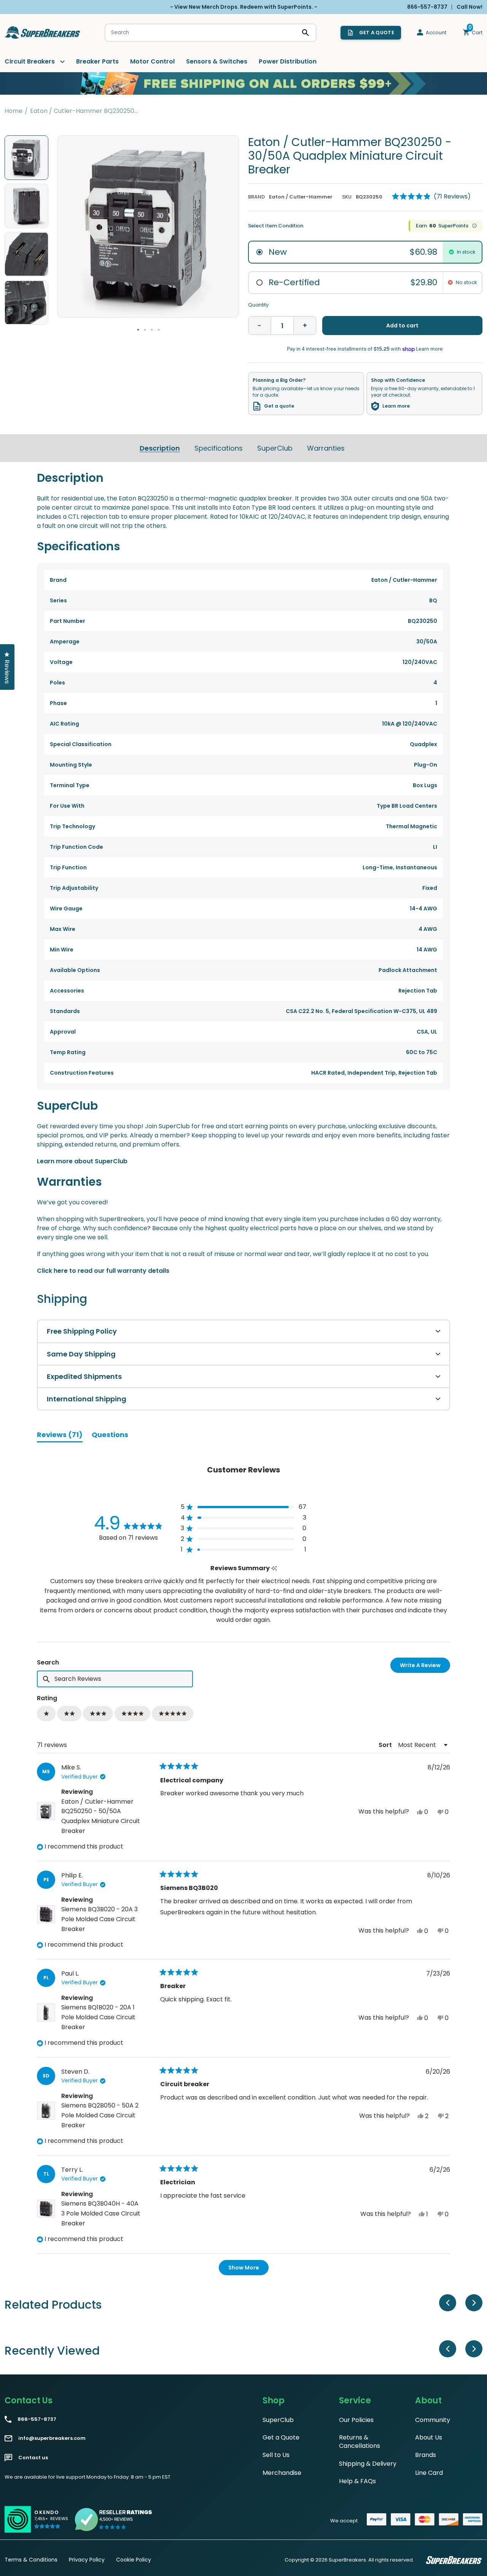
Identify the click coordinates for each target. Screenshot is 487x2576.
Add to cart (402, 326)
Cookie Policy (134, 2560)
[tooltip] (274, 1568)
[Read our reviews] (114, 2519)
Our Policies (356, 2420)
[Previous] (448, 2303)
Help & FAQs (357, 2481)
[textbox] (115, 1679)
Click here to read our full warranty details (103, 1271)
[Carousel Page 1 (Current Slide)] (138, 330)
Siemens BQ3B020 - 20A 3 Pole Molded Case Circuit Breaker (99, 1919)
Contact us (33, 2458)
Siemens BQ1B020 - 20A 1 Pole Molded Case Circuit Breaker (98, 2017)
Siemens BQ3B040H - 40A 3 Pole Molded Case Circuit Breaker (101, 2213)
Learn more (396, 406)
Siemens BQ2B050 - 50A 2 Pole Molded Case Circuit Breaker (100, 2115)
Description (160, 448)
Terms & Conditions (31, 2560)
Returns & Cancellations (360, 2442)
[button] (431, 197)
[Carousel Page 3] (152, 330)
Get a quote (279, 406)
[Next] (474, 2303)
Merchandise (282, 2473)
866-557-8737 (37, 2419)
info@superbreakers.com (52, 2438)
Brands (426, 2455)
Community (433, 2420)
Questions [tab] (110, 1436)
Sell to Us (276, 2455)
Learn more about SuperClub (82, 1161)
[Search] (306, 33)
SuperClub (275, 448)
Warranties (326, 448)
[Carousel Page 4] (159, 330)
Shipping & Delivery (368, 2464)
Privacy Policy (87, 2560)
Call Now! (469, 7)
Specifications (219, 448)
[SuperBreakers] (43, 33)
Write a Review (425, 1667)
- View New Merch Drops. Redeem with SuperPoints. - (244, 7)
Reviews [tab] (60, 1436)
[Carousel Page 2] (145, 330)
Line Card (429, 2473)
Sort (386, 1745)
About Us (429, 2437)
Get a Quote (281, 2437)
